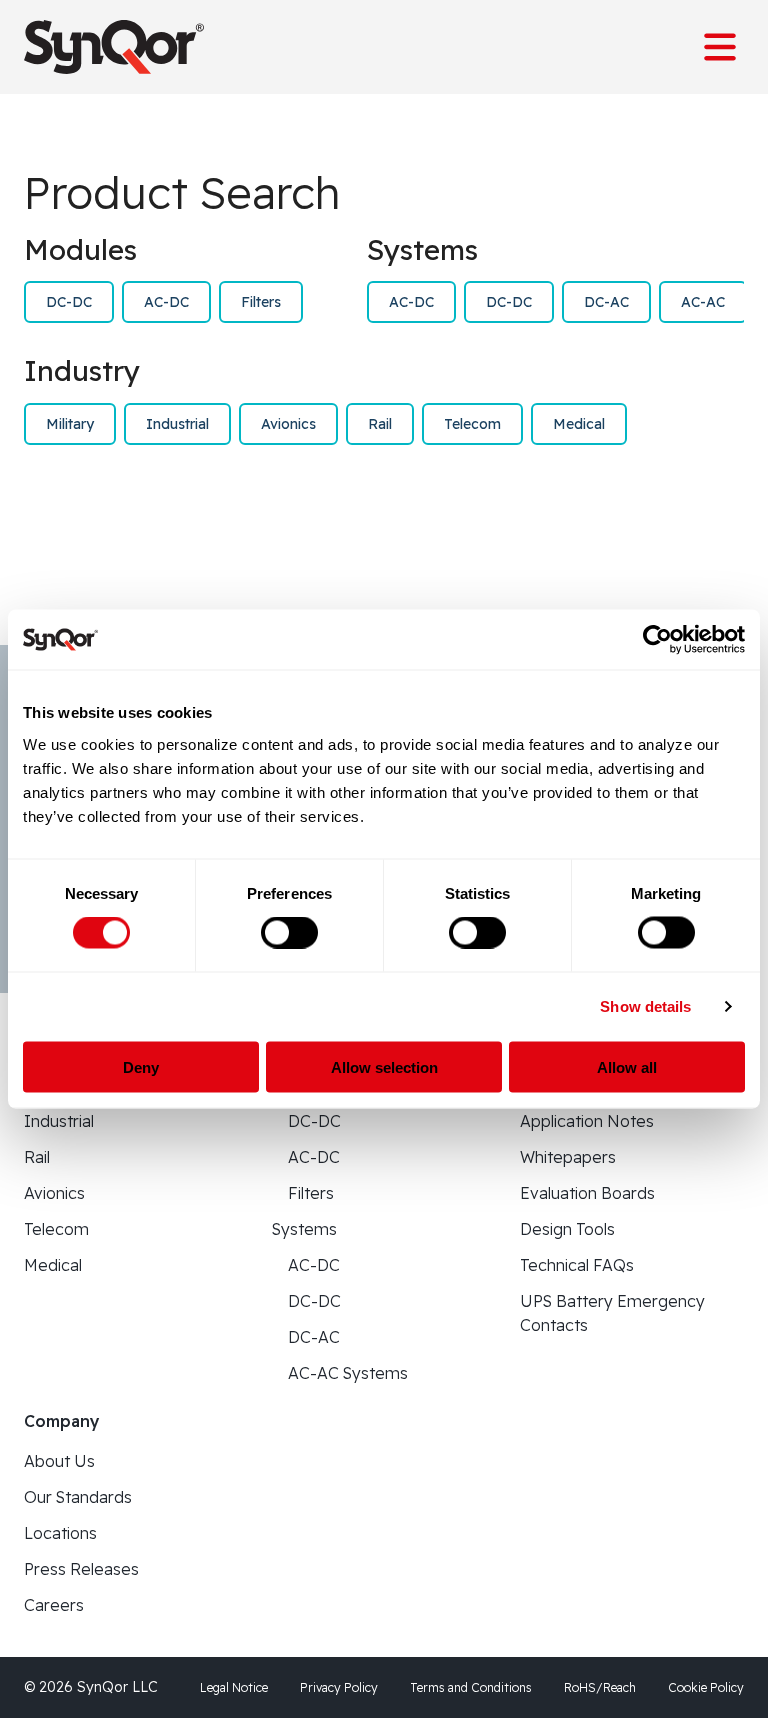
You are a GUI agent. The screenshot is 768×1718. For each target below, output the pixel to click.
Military (70, 424)
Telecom (472, 424)
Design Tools (567, 1229)
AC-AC (703, 302)
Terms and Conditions (471, 1687)
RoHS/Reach (600, 1687)
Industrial (177, 424)
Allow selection (384, 1066)
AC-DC (166, 302)
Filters (261, 302)
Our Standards (78, 1497)
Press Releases (81, 1569)
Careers (54, 1605)
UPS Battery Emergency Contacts (612, 1313)
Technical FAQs (577, 1265)
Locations (60, 1533)
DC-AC (606, 302)
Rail (380, 424)
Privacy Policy (339, 1687)
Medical (579, 424)
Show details (645, 1006)
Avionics (288, 424)
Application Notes (587, 1121)
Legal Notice (234, 1687)
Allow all (627, 1066)
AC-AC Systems (348, 1373)
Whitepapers (568, 1157)
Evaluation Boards (587, 1193)
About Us (59, 1461)
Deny (141, 1066)
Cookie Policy (706, 1687)
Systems (304, 1229)
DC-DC (69, 302)
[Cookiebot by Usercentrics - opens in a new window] (657, 640)
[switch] (289, 933)
